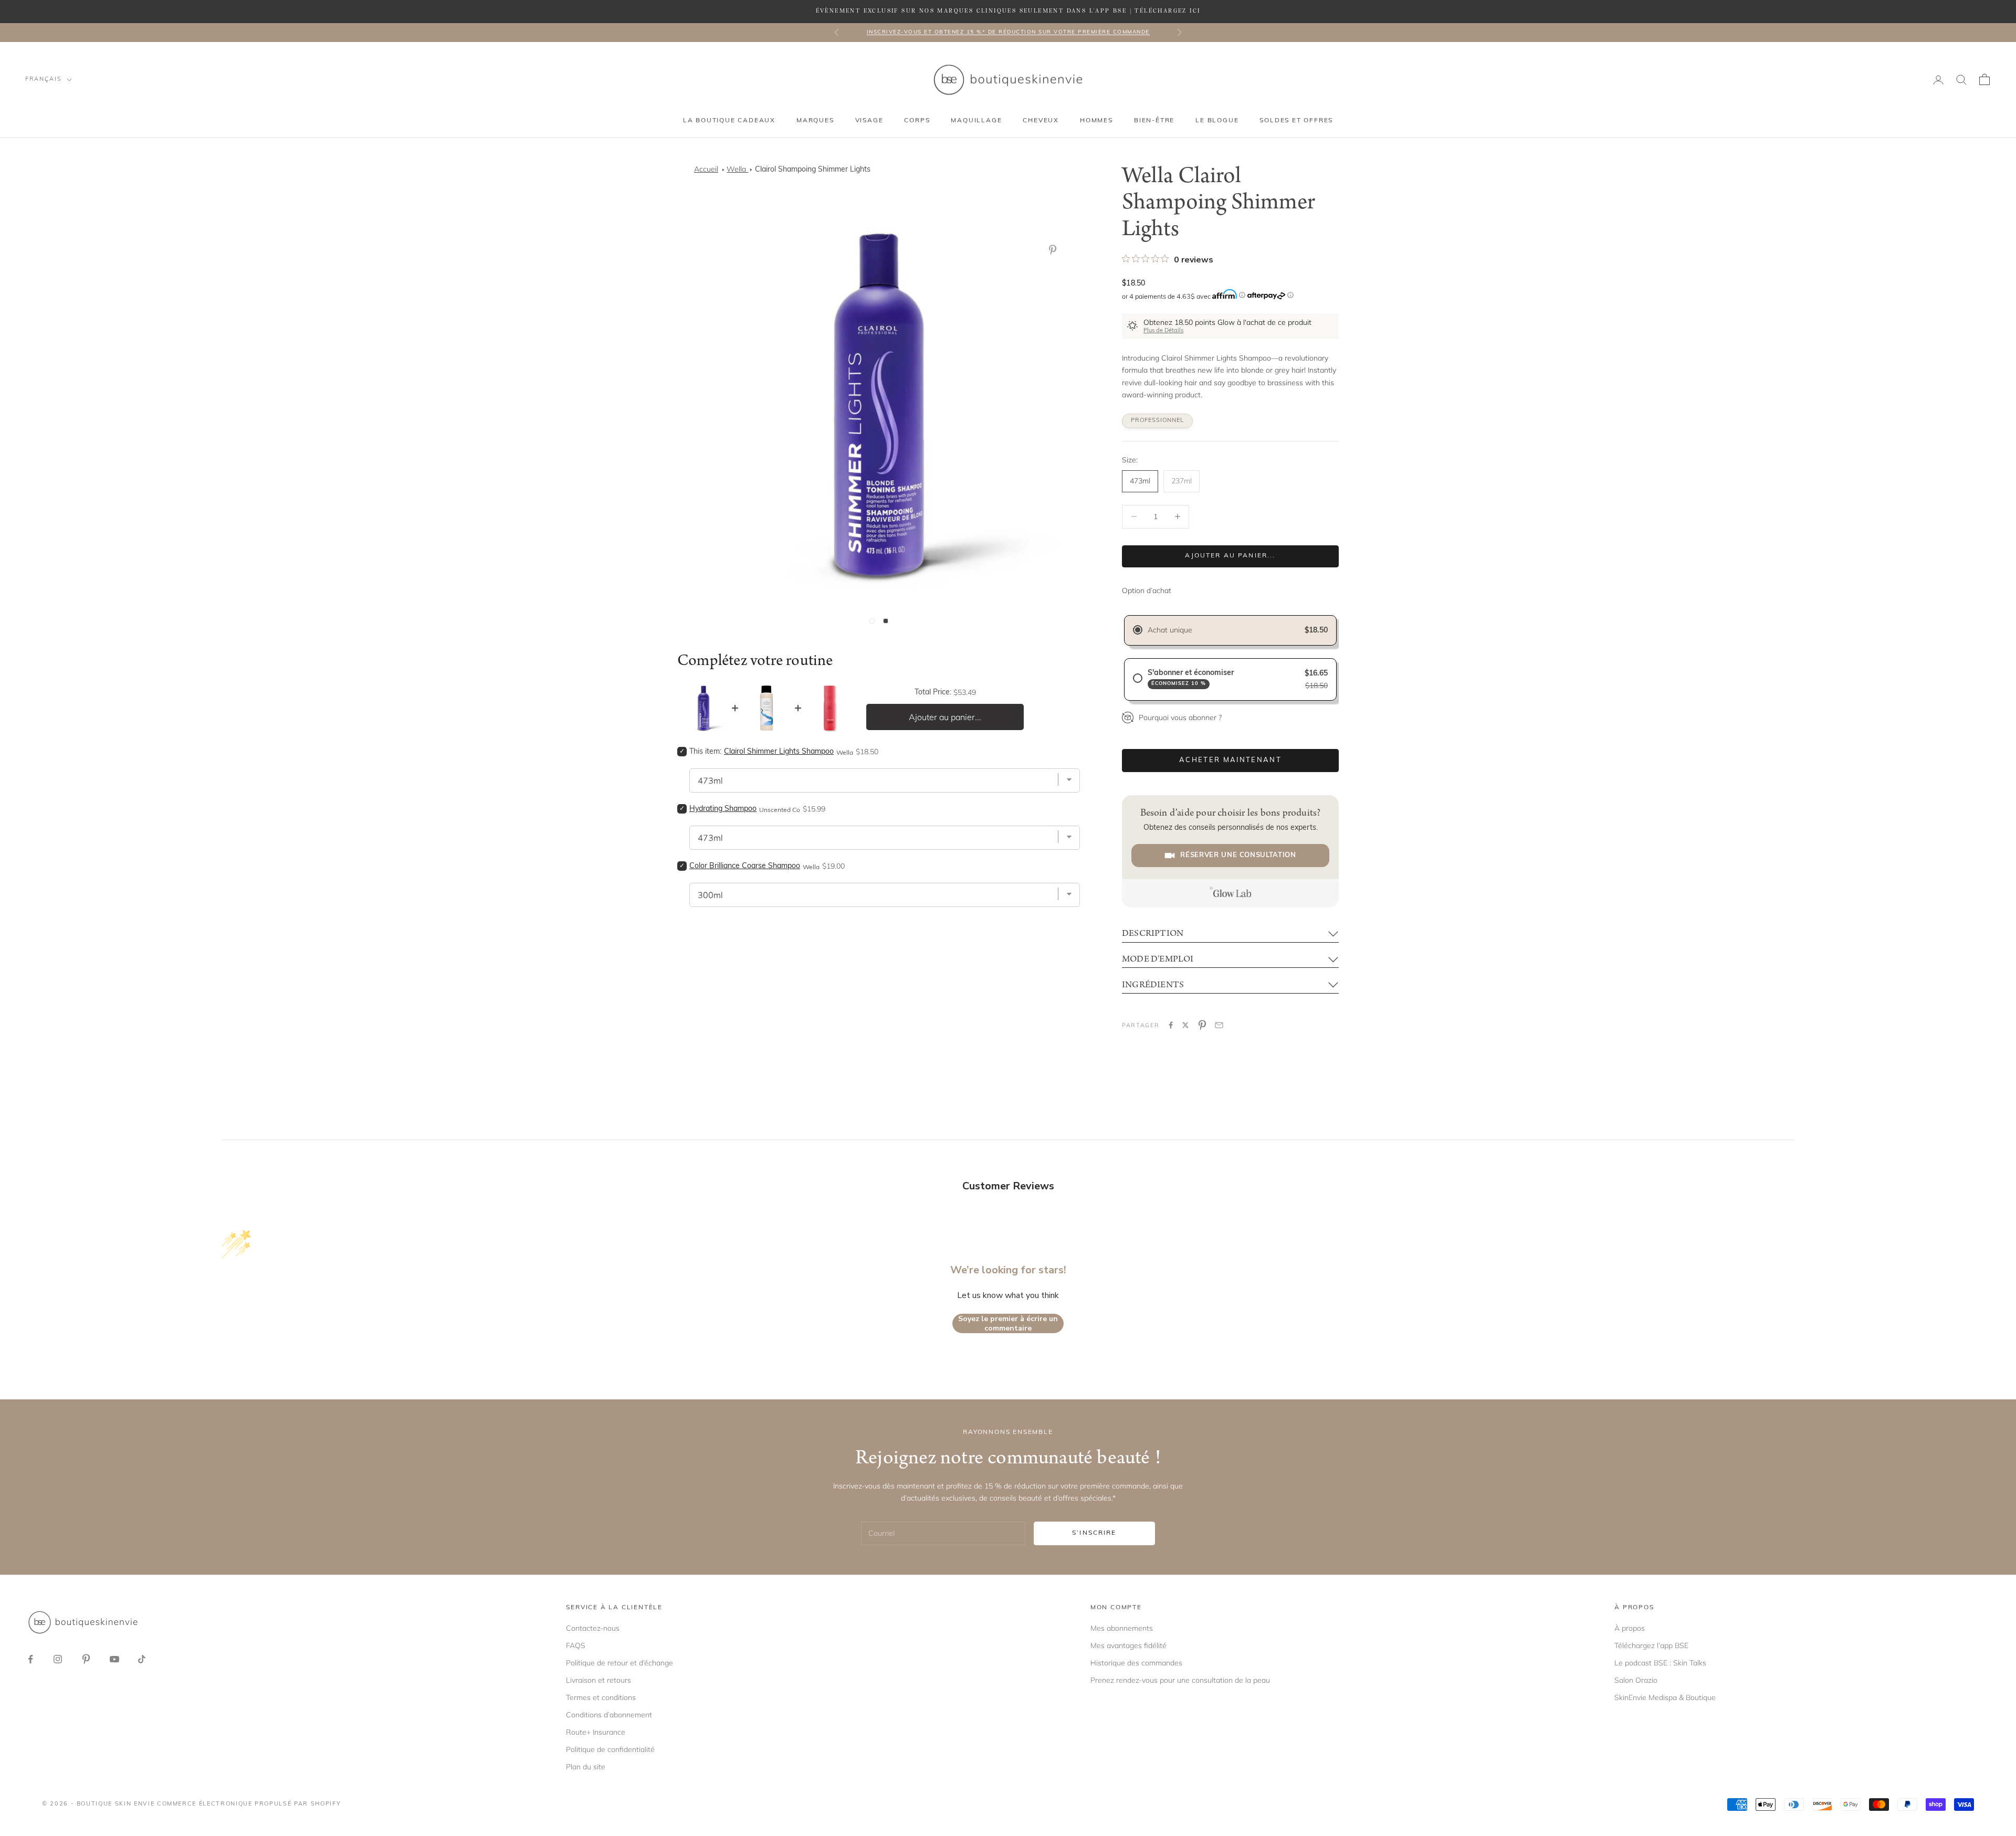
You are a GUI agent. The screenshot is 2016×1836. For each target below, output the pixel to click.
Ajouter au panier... (1230, 556)
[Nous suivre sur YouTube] (114, 1659)
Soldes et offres (1296, 121)
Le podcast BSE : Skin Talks (1660, 1663)
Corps (917, 121)
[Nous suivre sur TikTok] (142, 1659)
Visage (869, 121)
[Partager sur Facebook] (1171, 1025)
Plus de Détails (1163, 331)
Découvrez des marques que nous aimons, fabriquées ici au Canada (1008, 32)
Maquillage (976, 121)
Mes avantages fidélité (1128, 1645)
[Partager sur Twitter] (1185, 1025)
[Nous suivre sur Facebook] (30, 1659)
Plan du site (586, 1767)
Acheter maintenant (1230, 760)
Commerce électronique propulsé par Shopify (249, 1804)
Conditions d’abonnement (609, 1715)
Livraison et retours (598, 1680)
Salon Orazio (1636, 1680)
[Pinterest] (1055, 250)
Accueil (706, 169)
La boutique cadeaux (729, 121)
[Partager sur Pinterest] (1202, 1025)
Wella (737, 169)
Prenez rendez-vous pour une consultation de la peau (1180, 1680)
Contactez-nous (593, 1628)
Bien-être (1154, 121)
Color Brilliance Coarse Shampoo (745, 866)
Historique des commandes (1136, 1663)
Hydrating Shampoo (723, 809)
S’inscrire (1094, 1533)
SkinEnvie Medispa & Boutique (1665, 1697)
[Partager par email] (1219, 1025)
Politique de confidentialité (610, 1749)
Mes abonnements (1122, 1628)
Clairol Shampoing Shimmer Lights (813, 170)
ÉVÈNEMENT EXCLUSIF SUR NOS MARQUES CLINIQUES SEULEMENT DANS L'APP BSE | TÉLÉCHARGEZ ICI (1008, 11)
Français (43, 80)
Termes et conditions (601, 1697)
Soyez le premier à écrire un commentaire (1008, 1323)
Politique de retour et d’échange (619, 1663)
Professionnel (1157, 421)
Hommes (1096, 121)
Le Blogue (1217, 121)
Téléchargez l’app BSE (1651, 1645)
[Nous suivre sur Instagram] (58, 1659)
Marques (815, 121)
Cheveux (1041, 121)
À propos (1630, 1628)
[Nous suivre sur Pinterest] (86, 1659)
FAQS (576, 1645)
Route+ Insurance (596, 1732)
